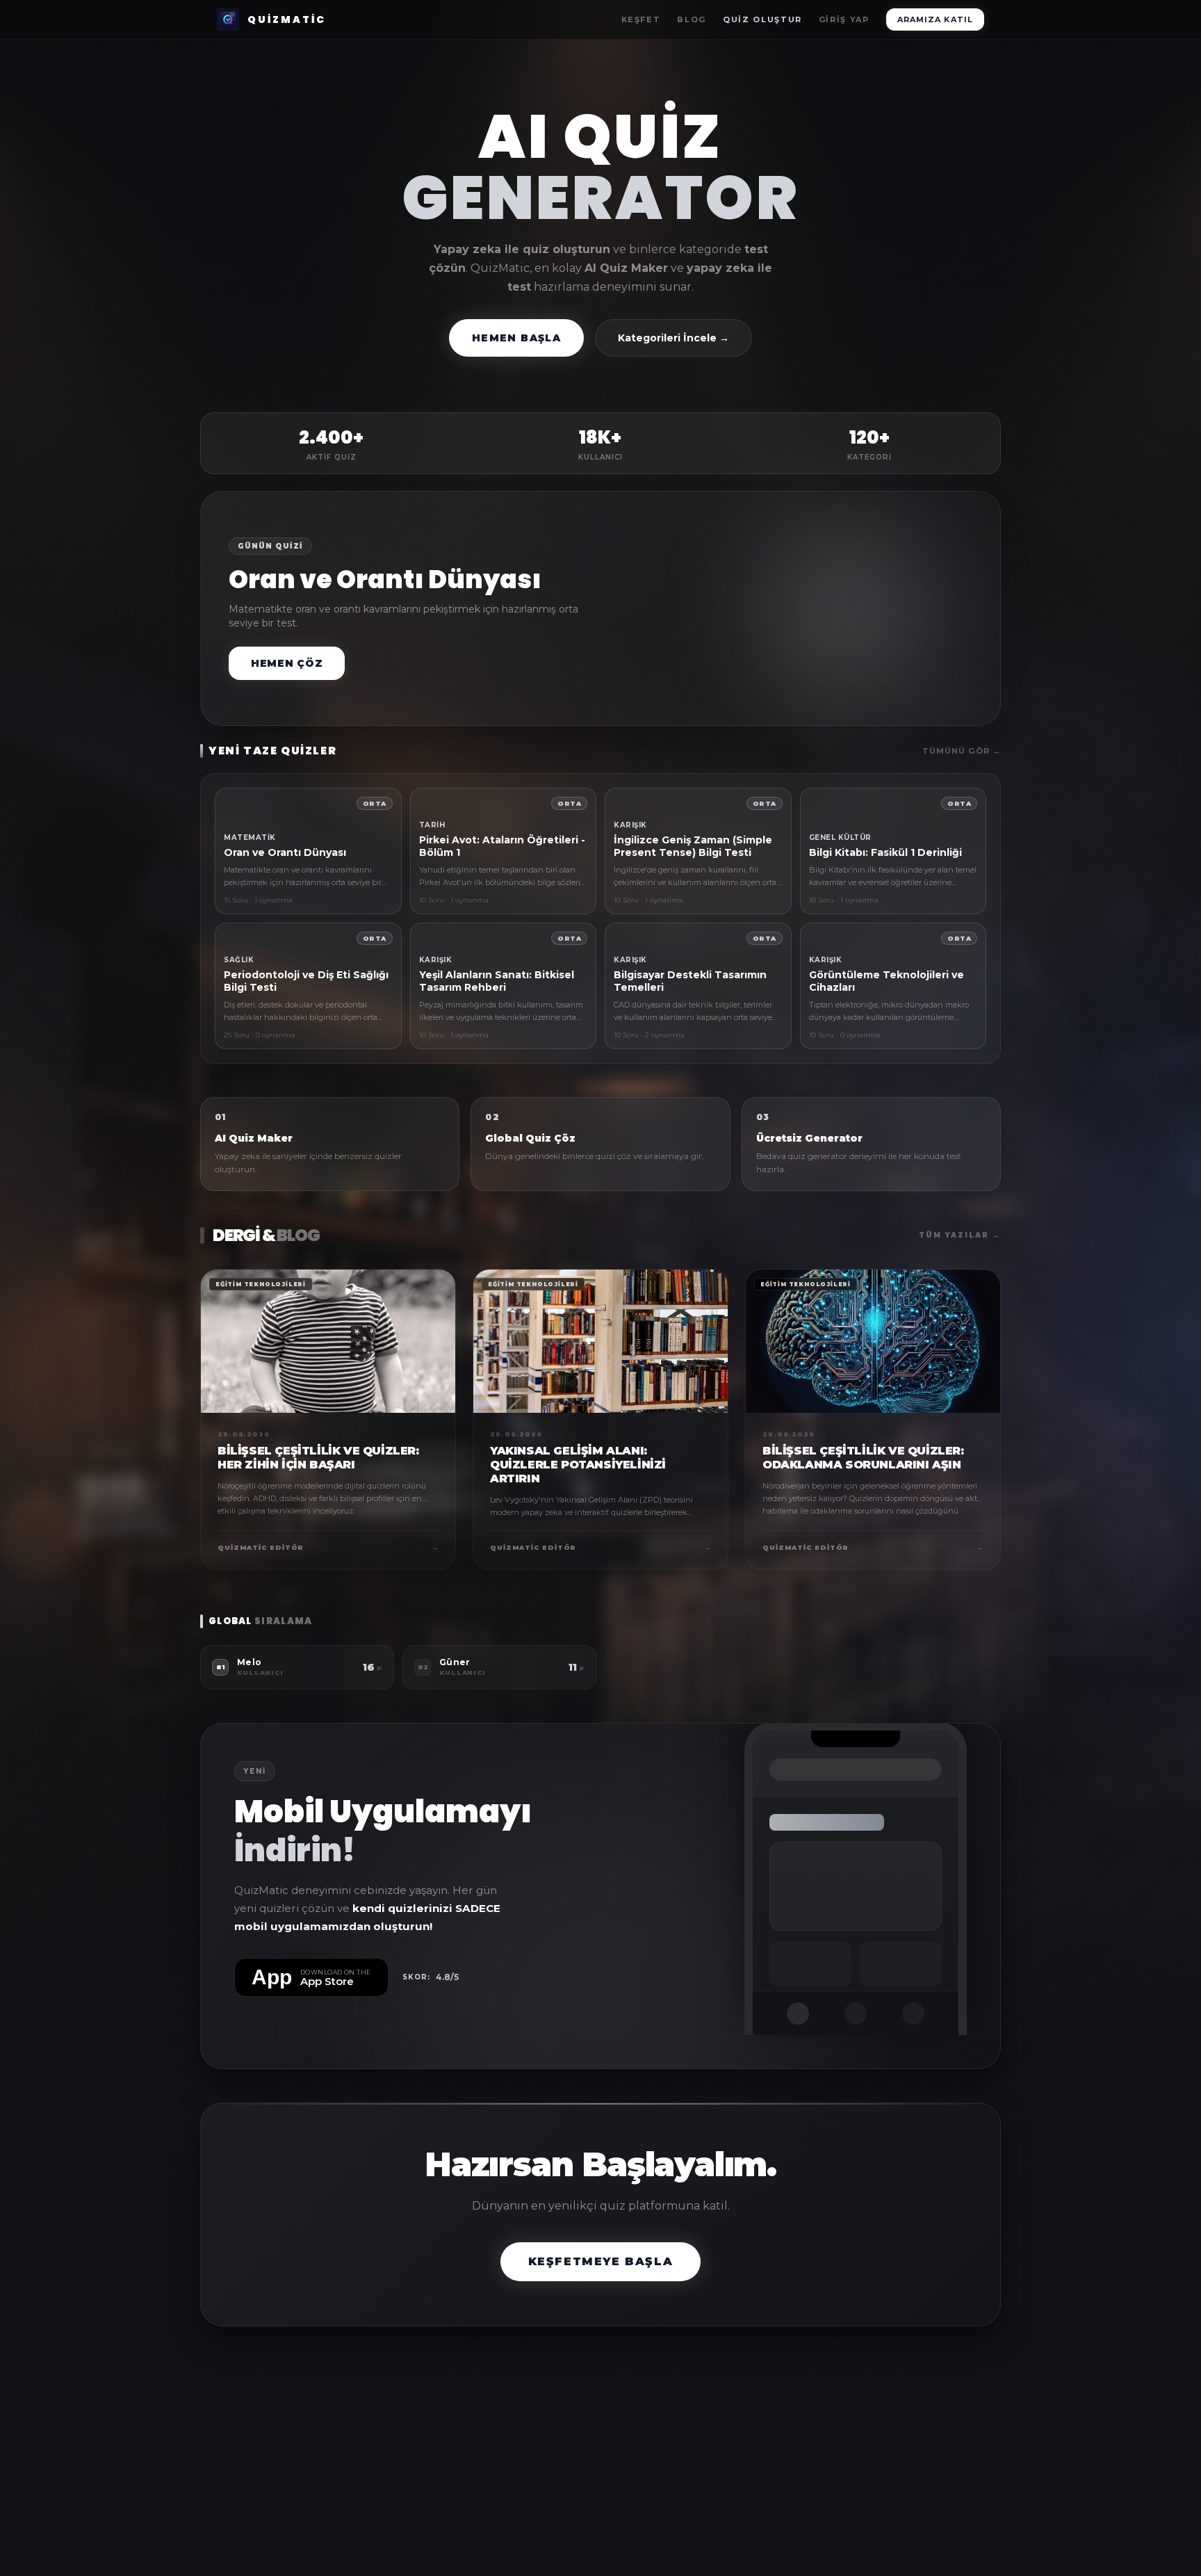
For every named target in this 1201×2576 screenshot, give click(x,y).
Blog (692, 19)
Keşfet (641, 19)
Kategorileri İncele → (673, 338)
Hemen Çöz (287, 663)
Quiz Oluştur (762, 19)
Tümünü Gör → (962, 751)
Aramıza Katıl (935, 19)
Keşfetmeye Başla (601, 2261)
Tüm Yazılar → (960, 1235)
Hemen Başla (516, 338)
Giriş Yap (844, 19)
